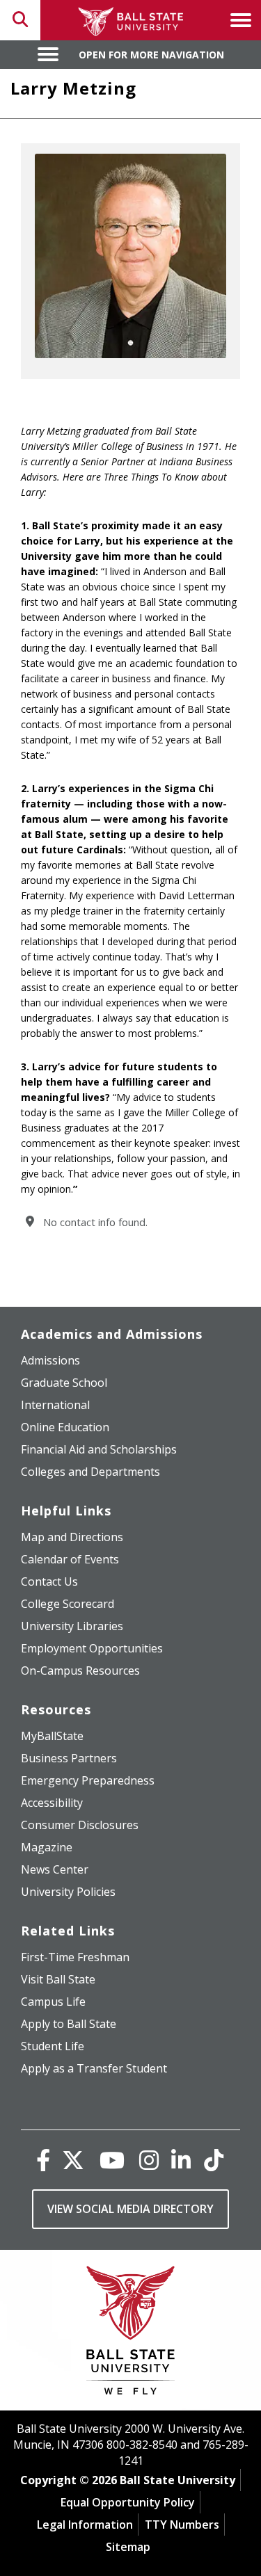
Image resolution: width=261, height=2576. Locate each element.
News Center (55, 1869)
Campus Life (53, 2002)
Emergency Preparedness (88, 1780)
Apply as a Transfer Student (94, 2068)
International (55, 1405)
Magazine (47, 1847)
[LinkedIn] (181, 2160)
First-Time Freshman (75, 1957)
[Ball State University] (130, 2334)
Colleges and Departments (90, 1472)
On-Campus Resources (80, 1671)
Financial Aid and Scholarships (99, 1449)
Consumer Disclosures (80, 1825)
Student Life (53, 2046)
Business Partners (69, 1758)
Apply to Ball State (69, 2024)
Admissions (50, 1360)
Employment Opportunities (92, 1648)
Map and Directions (72, 1537)
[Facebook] (43, 2160)
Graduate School (64, 1383)
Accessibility (52, 1803)
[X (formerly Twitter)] (73, 2160)
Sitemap (128, 2547)
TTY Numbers (182, 2525)
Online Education (65, 1427)
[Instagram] (149, 2160)
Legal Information (85, 2525)
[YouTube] (112, 2160)
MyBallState (52, 1736)
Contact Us (49, 1581)
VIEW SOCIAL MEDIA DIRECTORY (130, 2209)
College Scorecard (68, 1604)
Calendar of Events (70, 1559)
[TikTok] (214, 2160)
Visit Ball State (58, 1979)
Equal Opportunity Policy (128, 2502)
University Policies (68, 1892)
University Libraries (72, 1626)
